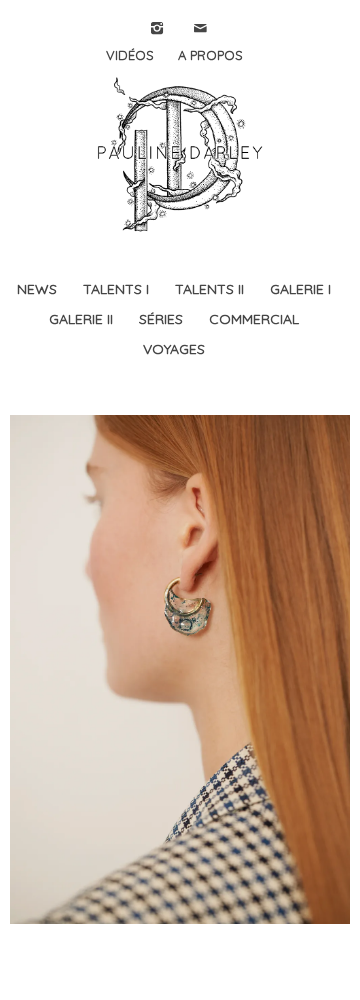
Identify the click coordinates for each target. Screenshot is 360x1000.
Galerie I (300, 289)
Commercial (254, 319)
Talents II (209, 289)
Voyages (174, 349)
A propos (210, 55)
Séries (161, 319)
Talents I (116, 289)
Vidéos (130, 55)
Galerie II (81, 319)
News (37, 289)
